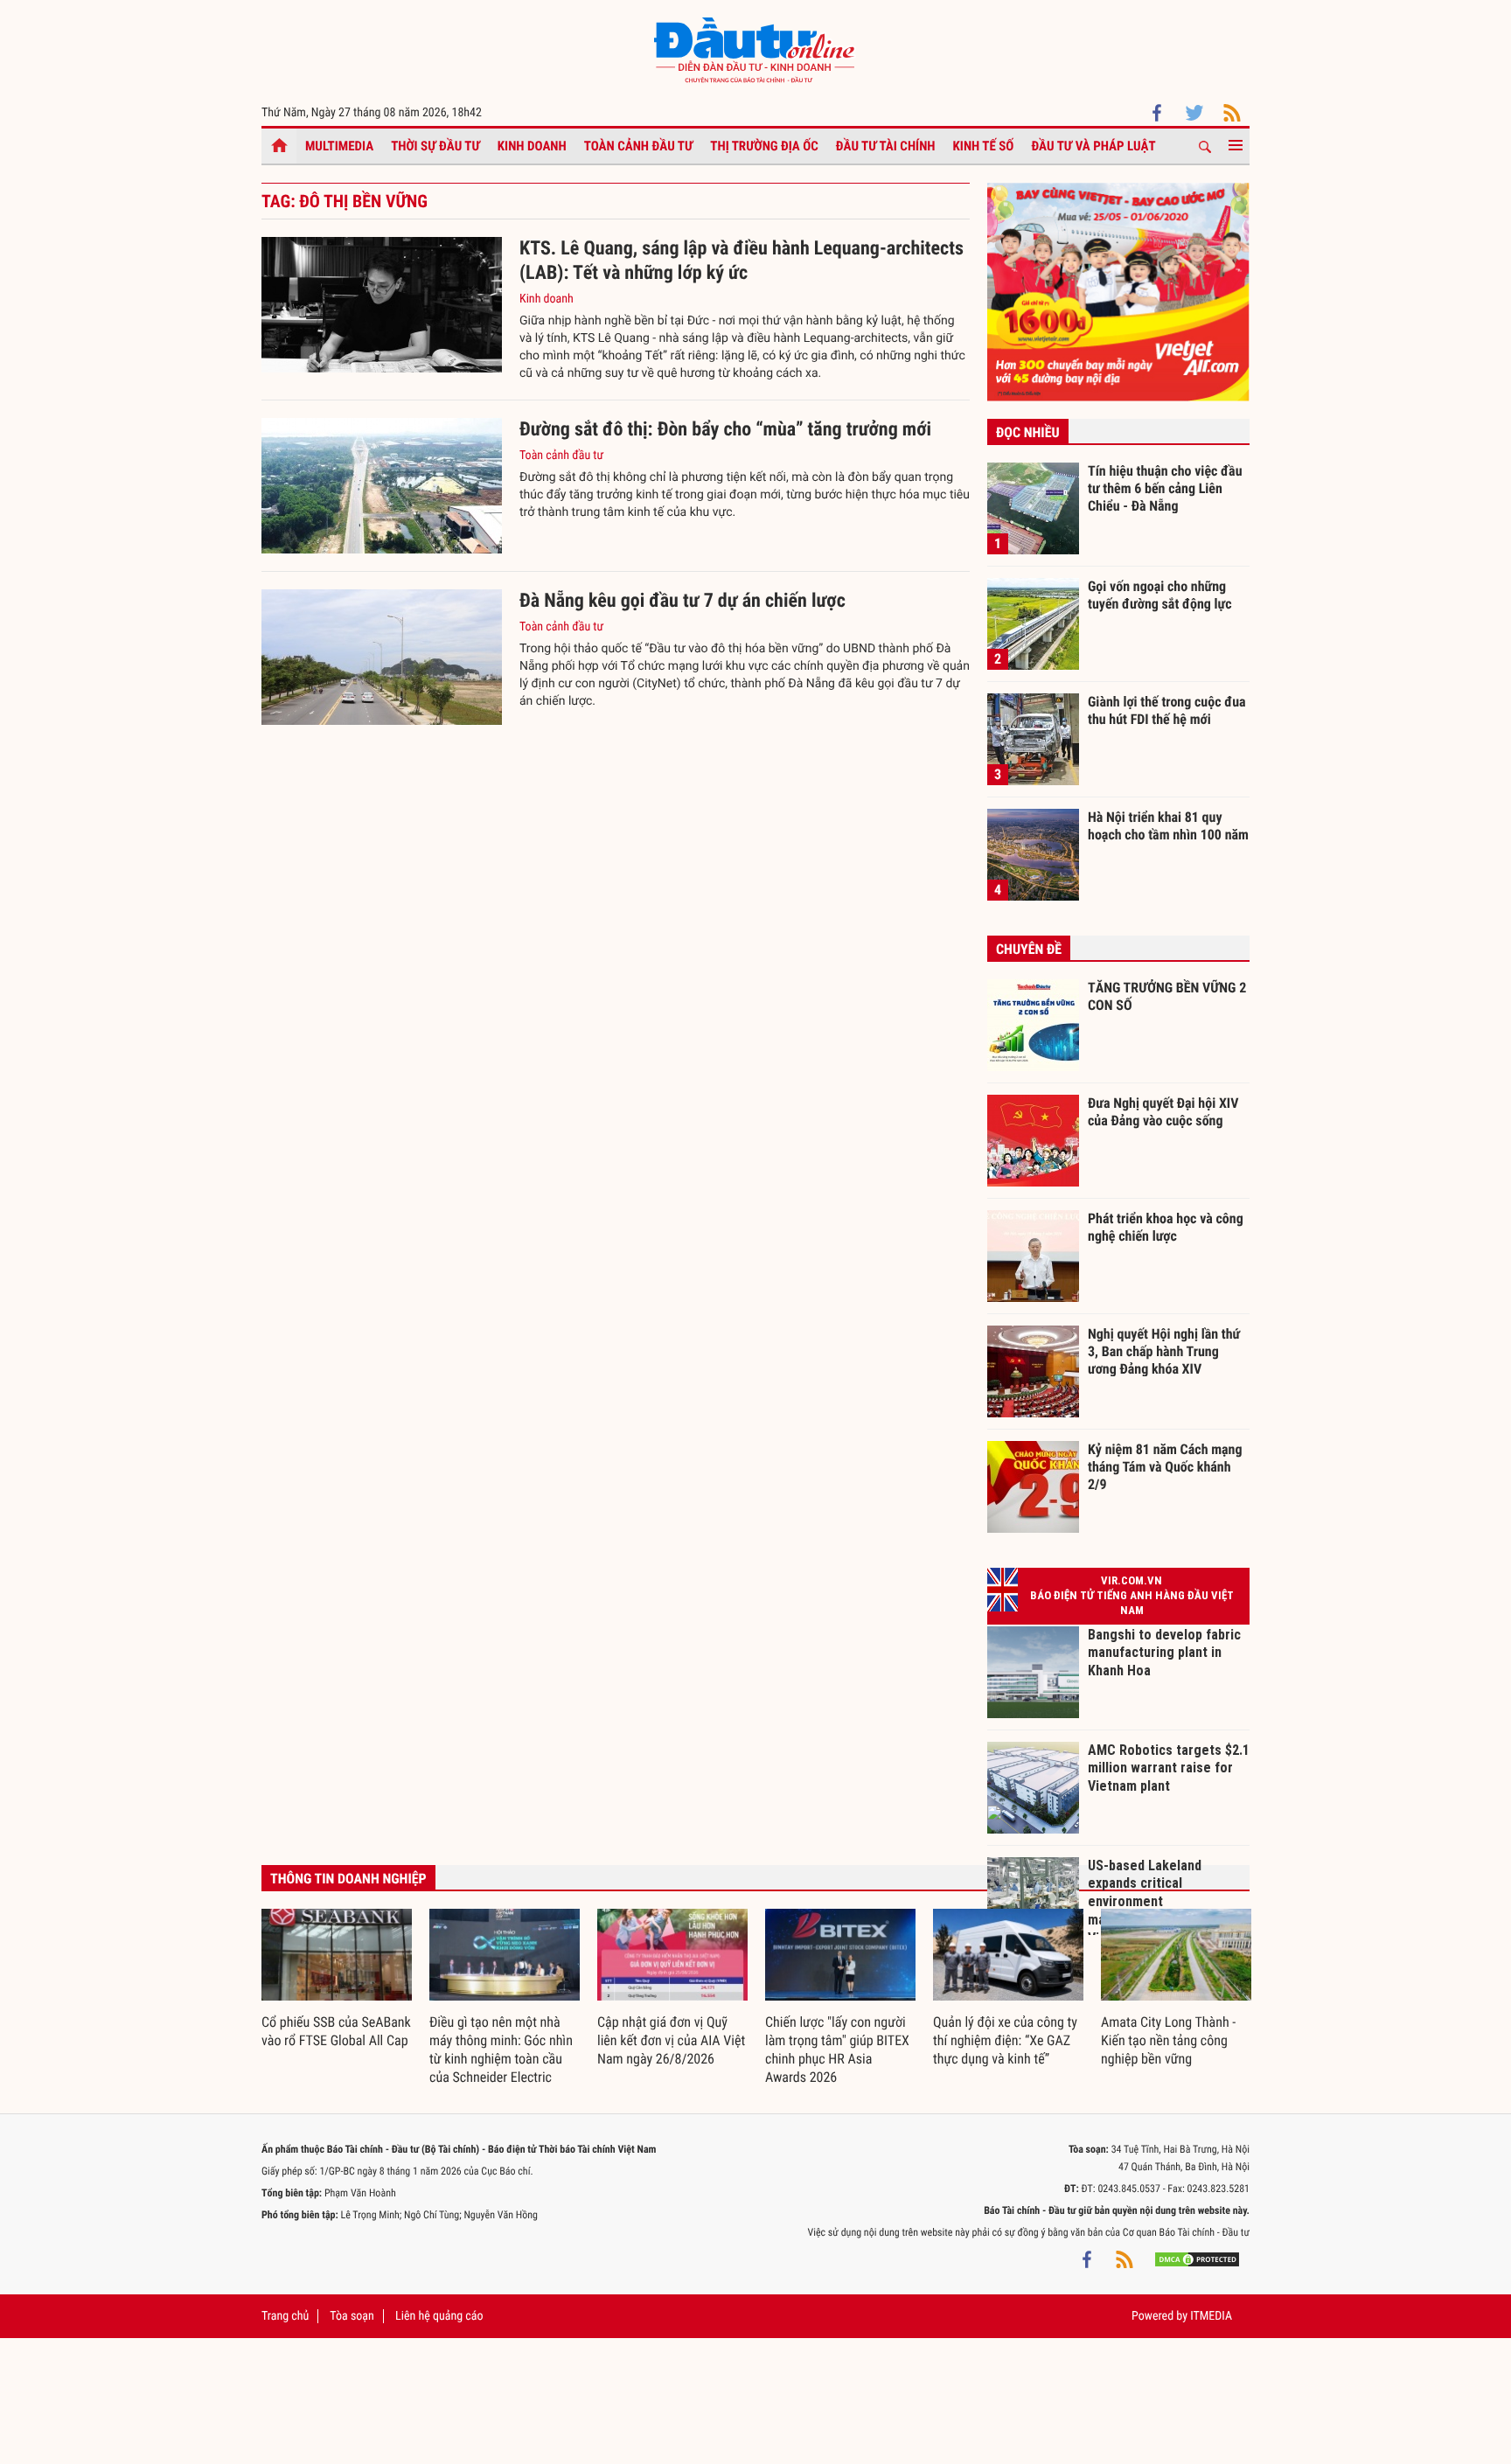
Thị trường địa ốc (764, 146)
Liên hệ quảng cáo (439, 2316)
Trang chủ (285, 2316)
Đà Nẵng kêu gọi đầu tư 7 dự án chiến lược (682, 601)
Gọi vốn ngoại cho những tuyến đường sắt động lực (1160, 595)
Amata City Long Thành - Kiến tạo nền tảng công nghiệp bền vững (1168, 2040)
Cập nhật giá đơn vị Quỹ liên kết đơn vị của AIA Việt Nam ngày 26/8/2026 (671, 2040)
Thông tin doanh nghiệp (348, 1879)
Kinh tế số (984, 146)
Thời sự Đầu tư (435, 146)
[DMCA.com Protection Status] (1197, 2259)
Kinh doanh (532, 146)
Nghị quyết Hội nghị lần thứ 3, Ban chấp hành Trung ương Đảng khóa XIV (1164, 1351)
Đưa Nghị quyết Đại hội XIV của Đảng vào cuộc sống (1163, 1112)
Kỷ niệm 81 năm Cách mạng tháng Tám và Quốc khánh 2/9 (1165, 1466)
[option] (337, 1980)
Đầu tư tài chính (886, 146)
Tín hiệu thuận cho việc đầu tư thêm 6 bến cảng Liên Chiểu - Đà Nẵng (1165, 488)
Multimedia (339, 146)
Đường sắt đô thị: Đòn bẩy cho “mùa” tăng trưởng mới (725, 430)
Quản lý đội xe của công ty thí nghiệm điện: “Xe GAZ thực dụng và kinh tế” (1005, 2040)
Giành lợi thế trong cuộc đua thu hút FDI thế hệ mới (1167, 710)
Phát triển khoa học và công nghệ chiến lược (1166, 1227)
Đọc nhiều (1028, 432)
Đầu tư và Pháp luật (1093, 146)
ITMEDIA (1211, 2316)
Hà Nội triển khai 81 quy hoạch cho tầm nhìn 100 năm (1168, 826)
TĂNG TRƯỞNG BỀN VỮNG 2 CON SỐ (1167, 996)
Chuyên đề (1029, 949)
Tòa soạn (352, 2316)
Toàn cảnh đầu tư (639, 146)
